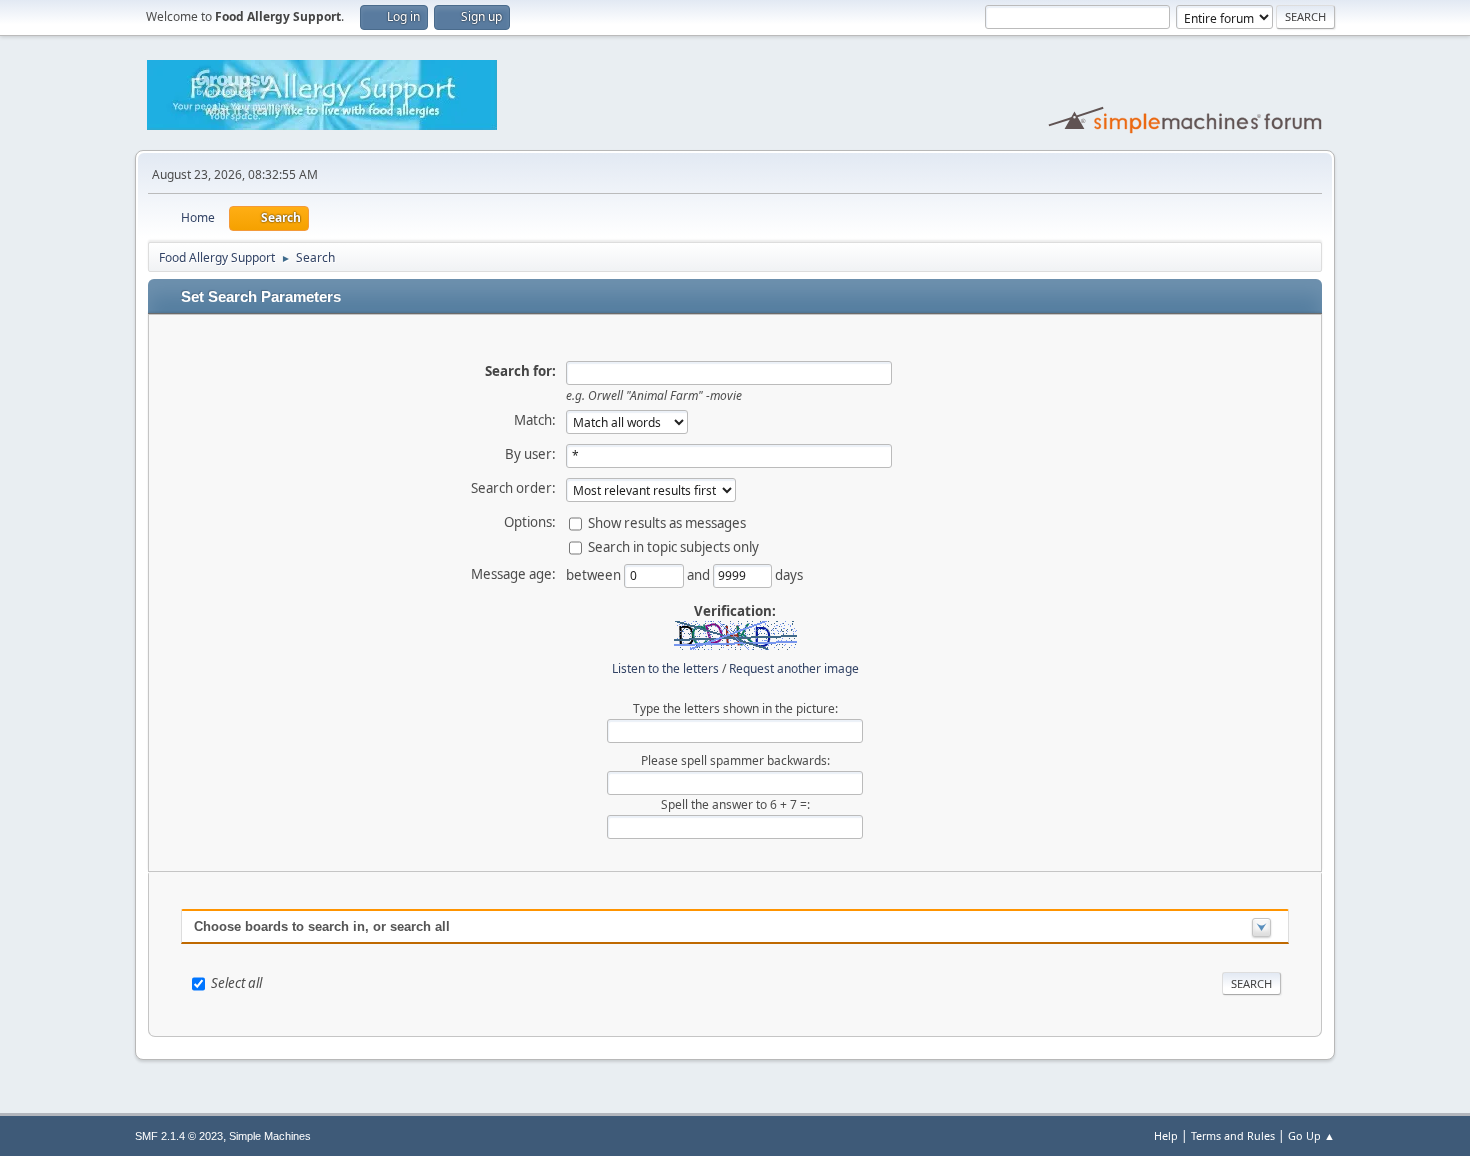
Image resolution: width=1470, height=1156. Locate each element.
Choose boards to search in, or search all (322, 926)
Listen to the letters (665, 668)
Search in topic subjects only (673, 546)
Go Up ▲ (1311, 1135)
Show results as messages (667, 522)
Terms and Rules (1233, 1135)
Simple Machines (270, 1136)
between (595, 574)
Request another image (794, 668)
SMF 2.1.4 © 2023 (179, 1136)
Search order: (513, 488)
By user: (530, 454)
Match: (535, 420)
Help (1166, 1135)
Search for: (520, 371)
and (700, 574)
